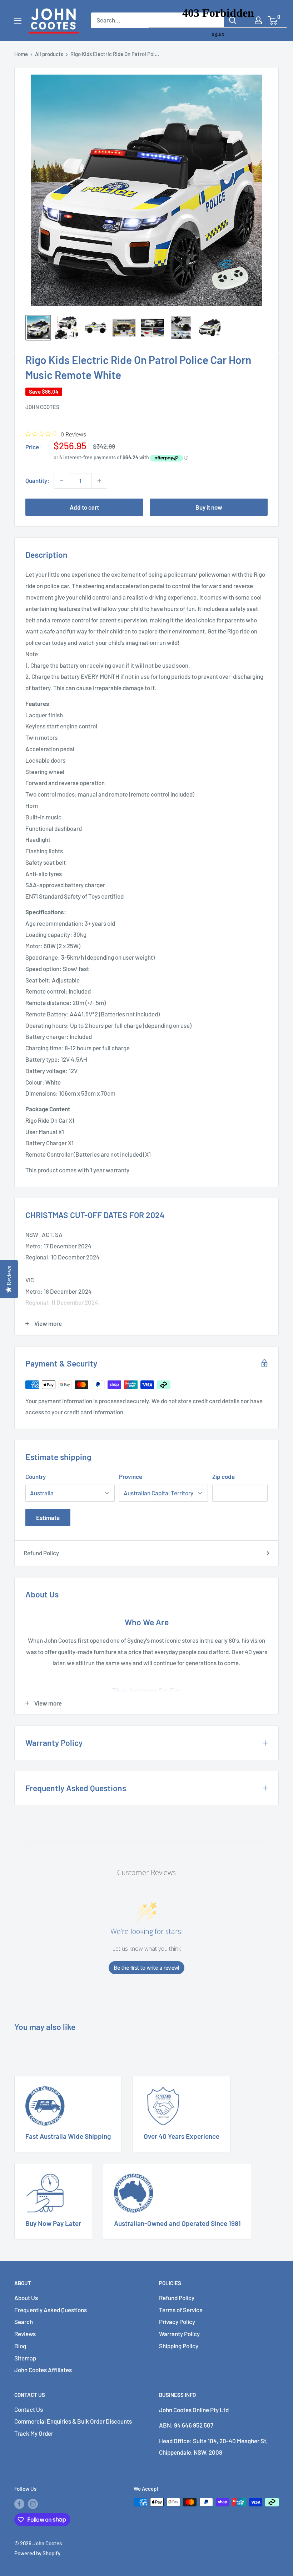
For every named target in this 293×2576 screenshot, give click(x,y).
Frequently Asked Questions (51, 2310)
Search (24, 2322)
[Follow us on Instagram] (33, 2503)
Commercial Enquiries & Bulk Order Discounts (73, 2421)
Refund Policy (41, 1553)
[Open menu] (18, 21)
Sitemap (25, 2358)
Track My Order (34, 2433)
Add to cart (84, 507)
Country (36, 1476)
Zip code (224, 1476)
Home (21, 54)
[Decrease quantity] (61, 481)
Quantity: (37, 480)
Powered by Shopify (37, 2553)
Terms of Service (181, 2310)
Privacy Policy (177, 2322)
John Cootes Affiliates (43, 2370)
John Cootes (42, 407)
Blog (20, 2346)
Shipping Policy (179, 2346)
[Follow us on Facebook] (19, 2503)
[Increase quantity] (99, 481)
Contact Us (29, 2409)
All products (49, 54)
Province (131, 1476)
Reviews (25, 2334)
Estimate (48, 1517)
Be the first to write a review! (146, 1968)
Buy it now (209, 507)
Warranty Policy (179, 2334)
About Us (26, 2298)
